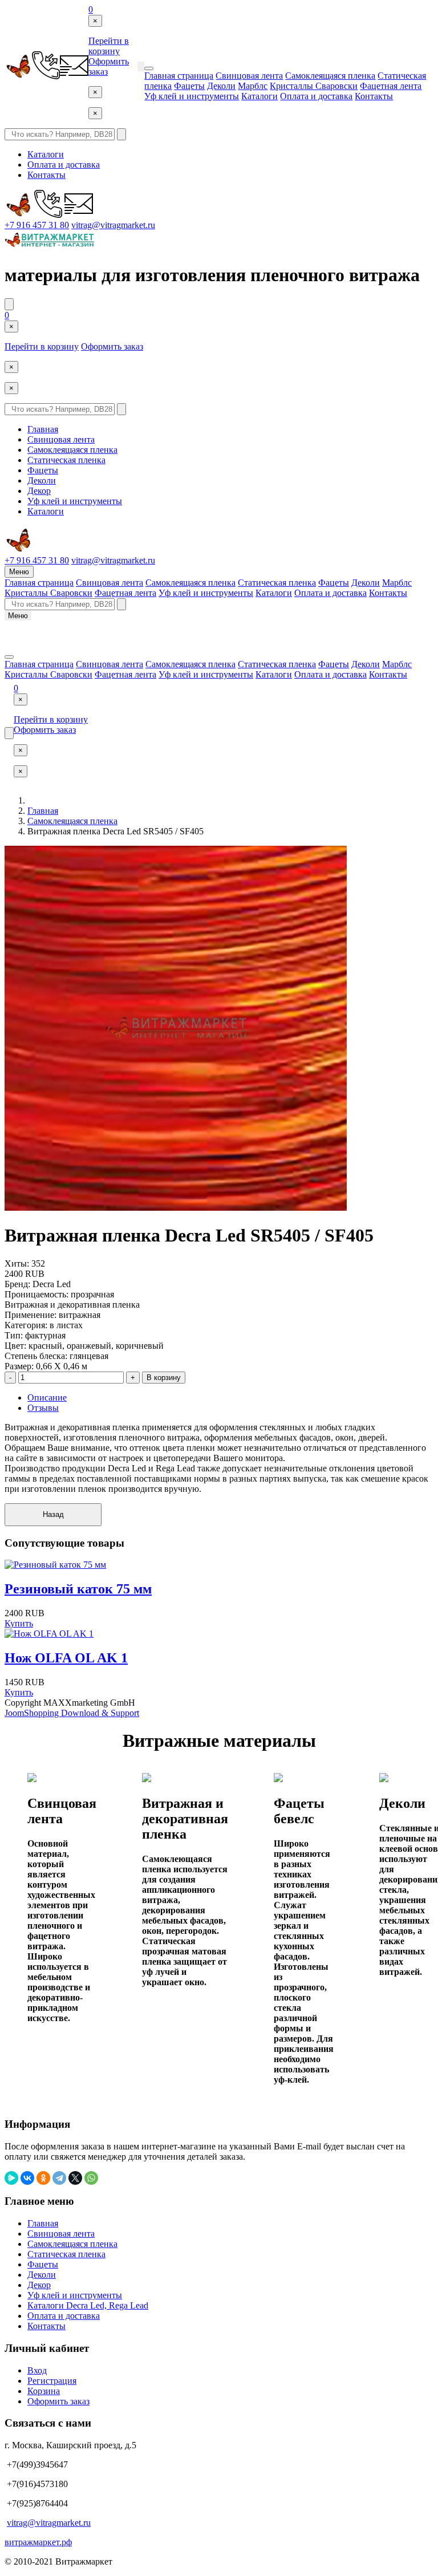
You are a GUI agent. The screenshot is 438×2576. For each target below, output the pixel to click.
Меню (19, 572)
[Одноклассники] (43, 2178)
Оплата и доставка (316, 96)
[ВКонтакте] (27, 2178)
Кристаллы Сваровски (314, 86)
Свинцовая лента (249, 76)
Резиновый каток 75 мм (78, 1589)
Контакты (374, 96)
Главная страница (179, 76)
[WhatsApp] (91, 2178)
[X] (75, 2178)
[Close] (149, 68)
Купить (19, 1623)
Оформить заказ (112, 346)
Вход (37, 2370)
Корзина (44, 2391)
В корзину (164, 1378)
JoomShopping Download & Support (72, 1713)
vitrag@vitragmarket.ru (113, 225)
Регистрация (52, 2381)
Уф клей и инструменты (192, 96)
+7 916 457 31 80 (37, 225)
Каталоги (259, 96)
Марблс (253, 86)
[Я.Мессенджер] (11, 2178)
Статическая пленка (66, 460)
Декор (39, 491)
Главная (43, 429)
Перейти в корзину (109, 46)
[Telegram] (59, 2178)
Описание (47, 1397)
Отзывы (43, 1408)
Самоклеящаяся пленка (330, 76)
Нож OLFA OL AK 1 (66, 1658)
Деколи (221, 86)
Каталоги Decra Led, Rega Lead (88, 2305)
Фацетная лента (391, 86)
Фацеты (189, 86)
